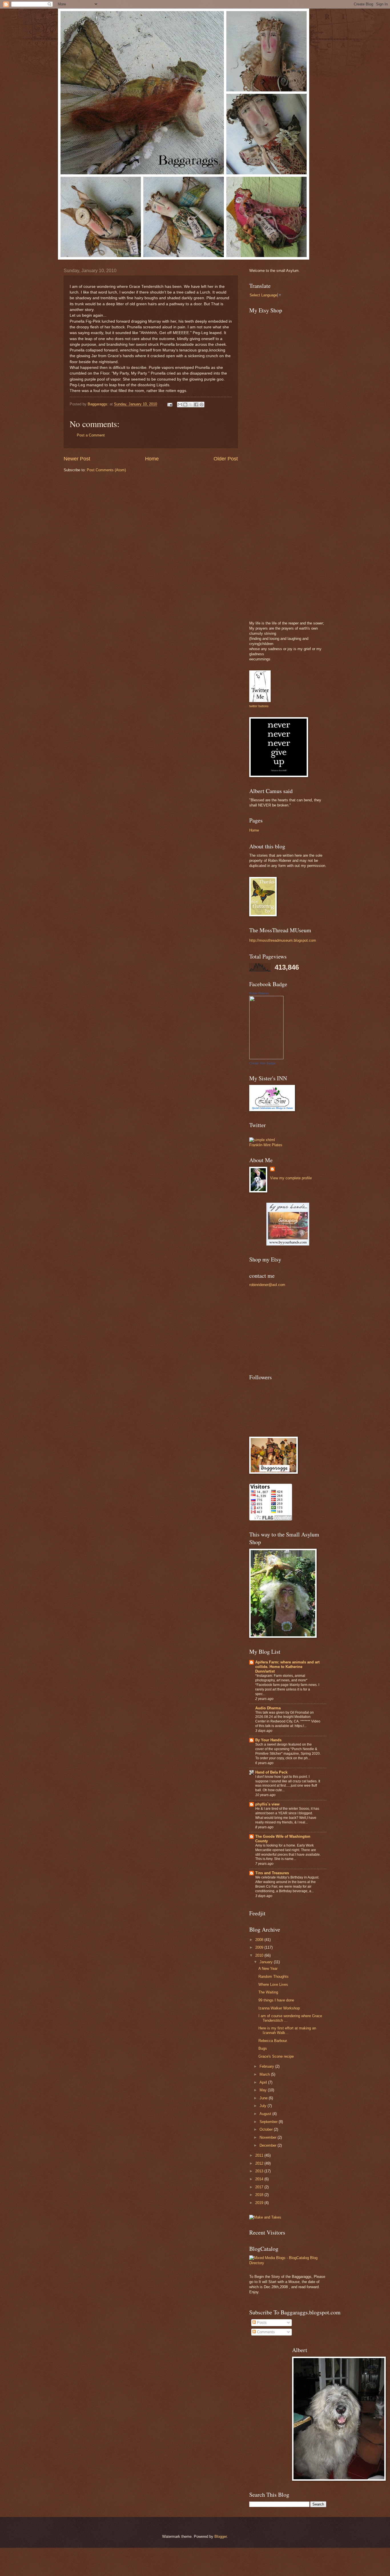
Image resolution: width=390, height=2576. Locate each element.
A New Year (268, 1969)
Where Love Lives (273, 1984)
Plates (277, 1145)
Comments (265, 2332)
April (264, 2082)
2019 (260, 2203)
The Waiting (268, 1992)
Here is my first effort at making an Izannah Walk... (287, 2030)
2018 (260, 2195)
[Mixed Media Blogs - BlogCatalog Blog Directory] (288, 2263)
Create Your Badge (262, 1063)
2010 (260, 1955)
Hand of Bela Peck (271, 1772)
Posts (261, 2323)
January (267, 1962)
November (269, 2137)
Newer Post (77, 459)
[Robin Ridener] (266, 1058)
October (267, 2129)
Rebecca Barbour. (273, 2041)
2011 (260, 2155)
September (269, 2122)
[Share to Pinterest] (202, 405)
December (269, 2145)
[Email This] (180, 405)
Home (152, 459)
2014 (260, 2179)
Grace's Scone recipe (276, 2056)
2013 (260, 2171)
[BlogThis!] (185, 405)
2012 (260, 2163)
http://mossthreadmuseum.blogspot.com (283, 940)
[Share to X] (191, 405)
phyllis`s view (267, 1804)
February (267, 2066)
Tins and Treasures (272, 1873)
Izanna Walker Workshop (279, 2008)
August (266, 2114)
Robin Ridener (259, 993)
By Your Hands (268, 1740)
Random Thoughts (274, 1977)
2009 (260, 1947)
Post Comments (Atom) (106, 470)
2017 (260, 2187)
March (265, 2074)
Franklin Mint (260, 1145)
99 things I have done (276, 2000)
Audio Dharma (268, 1708)
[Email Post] (170, 404)
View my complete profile (291, 1178)
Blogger (221, 2536)
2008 (260, 1940)
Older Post (226, 459)
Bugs (263, 2048)
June (264, 2098)
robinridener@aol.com (267, 1285)
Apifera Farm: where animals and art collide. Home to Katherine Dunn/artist (287, 1667)
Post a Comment (91, 435)
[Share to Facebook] (196, 405)
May (264, 2090)
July (264, 2106)
